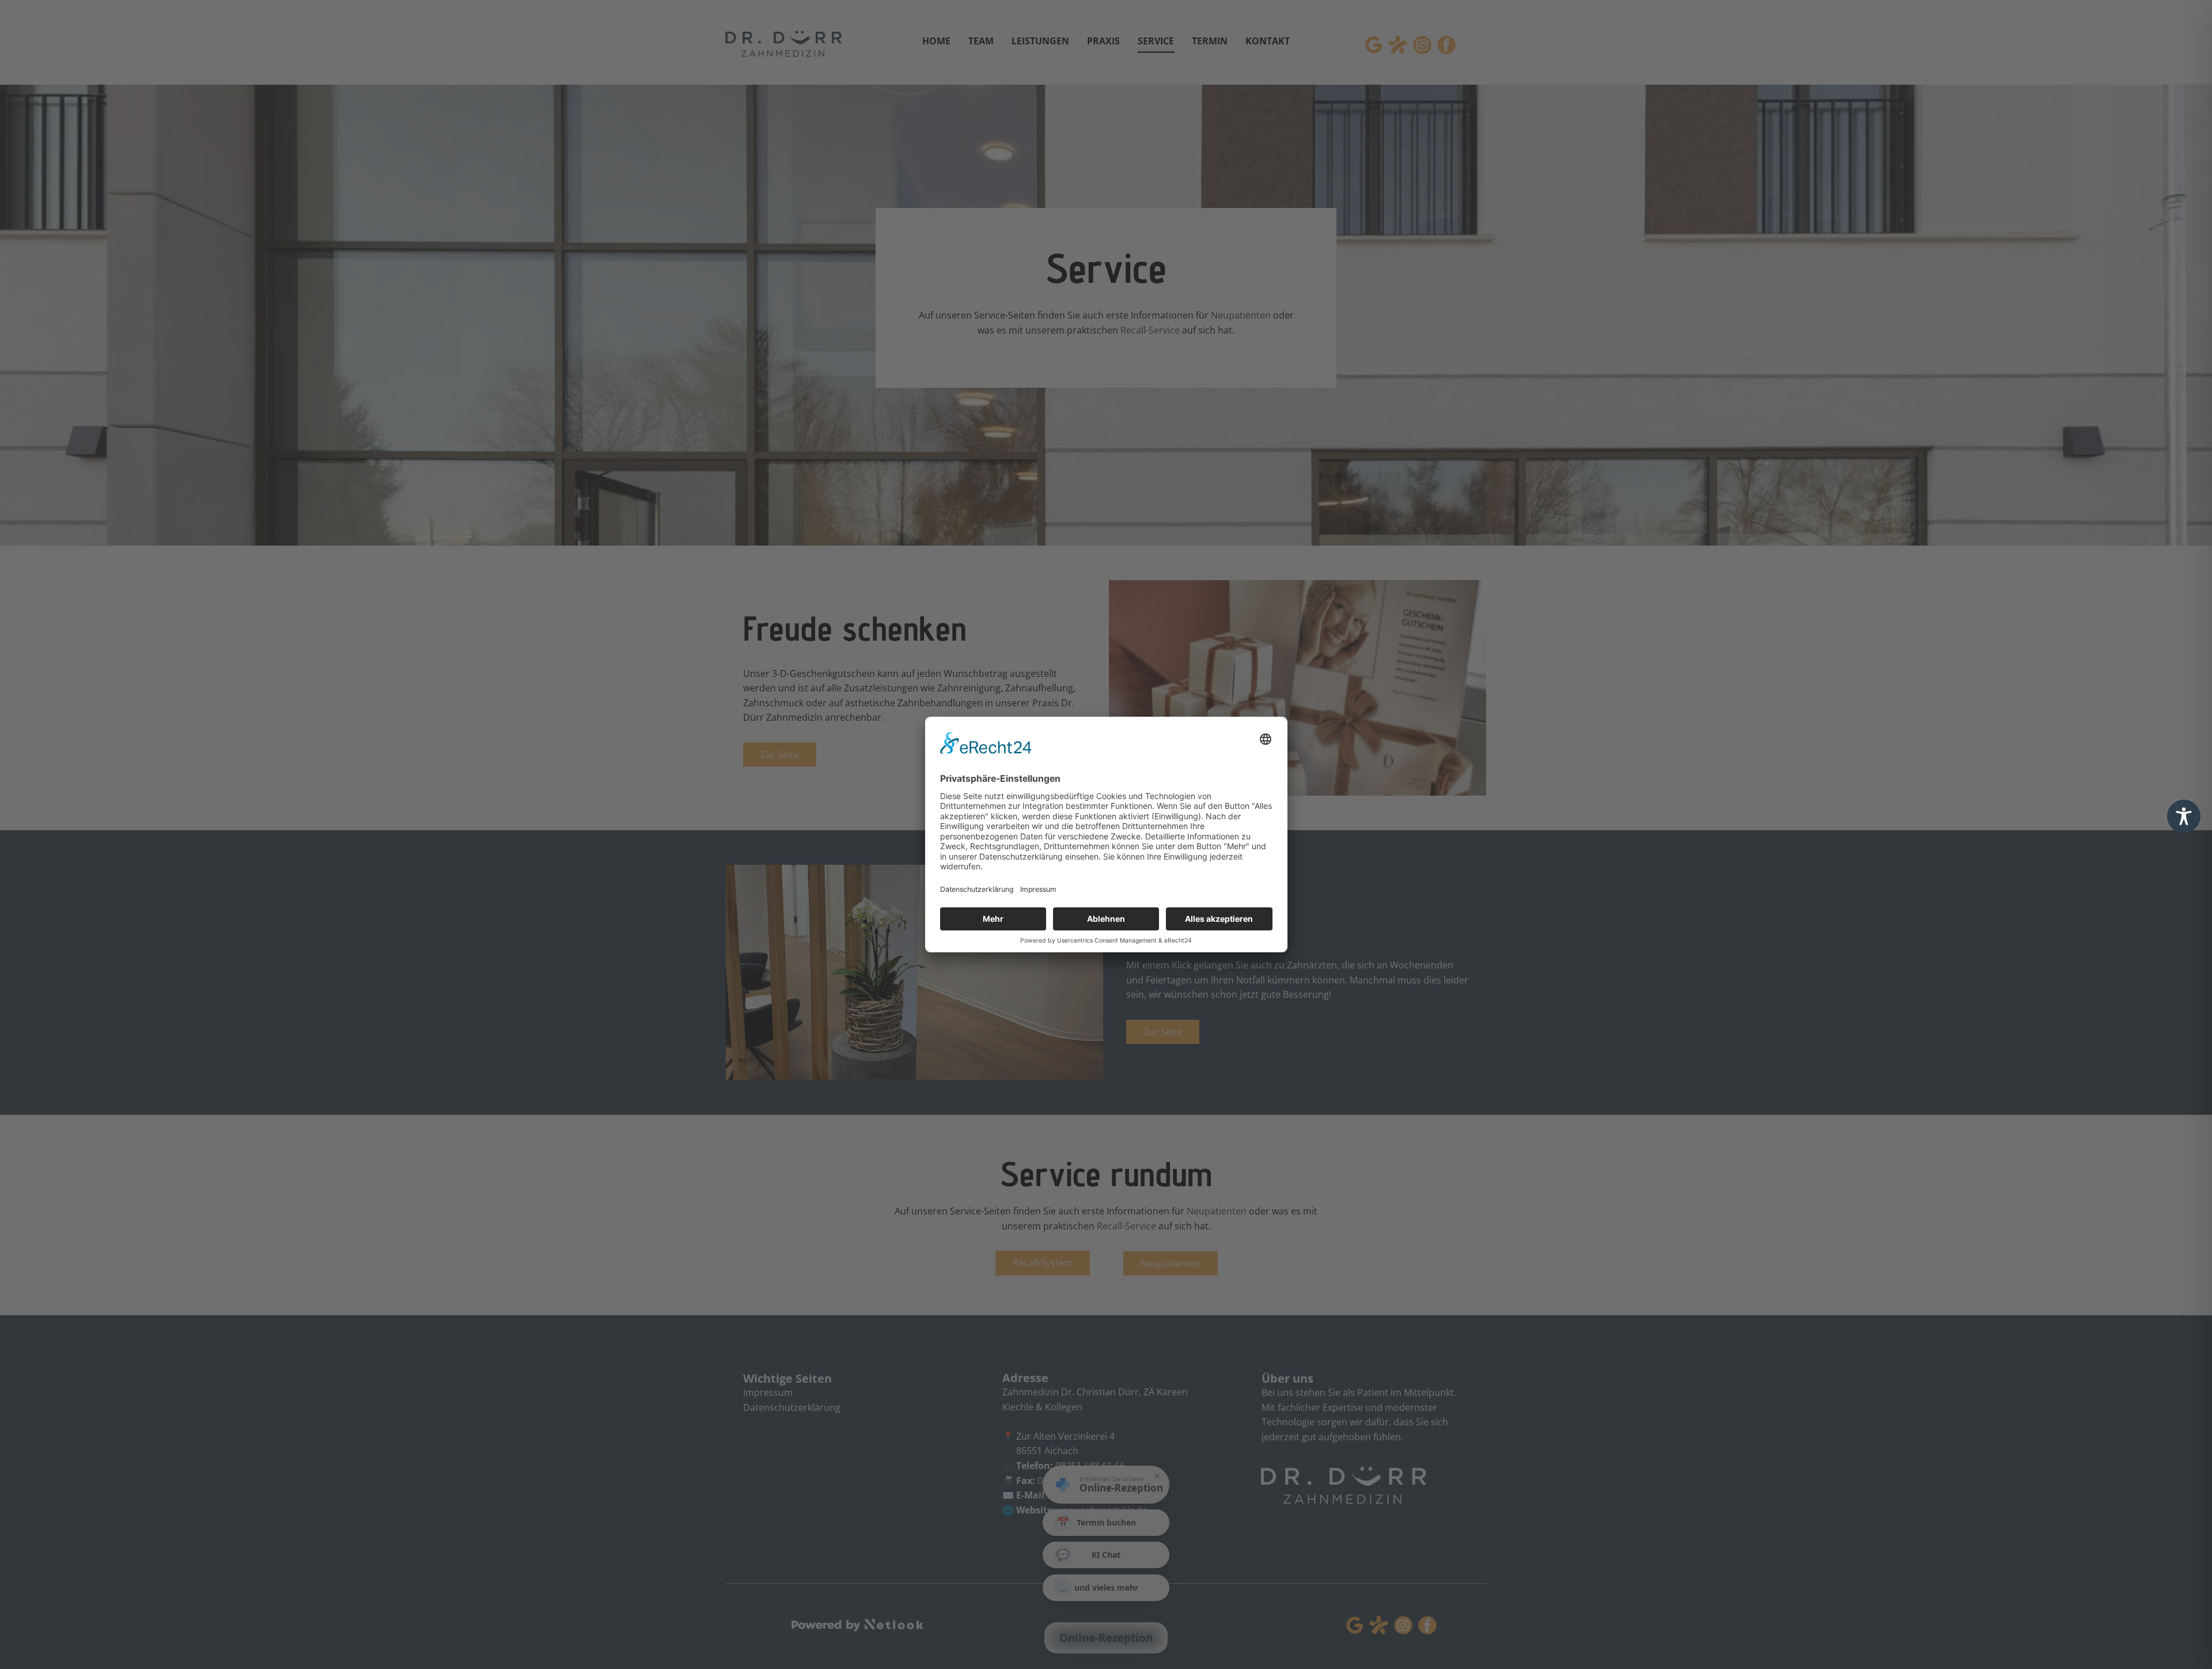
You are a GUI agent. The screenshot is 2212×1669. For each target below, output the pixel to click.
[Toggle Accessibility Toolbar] (2184, 816)
